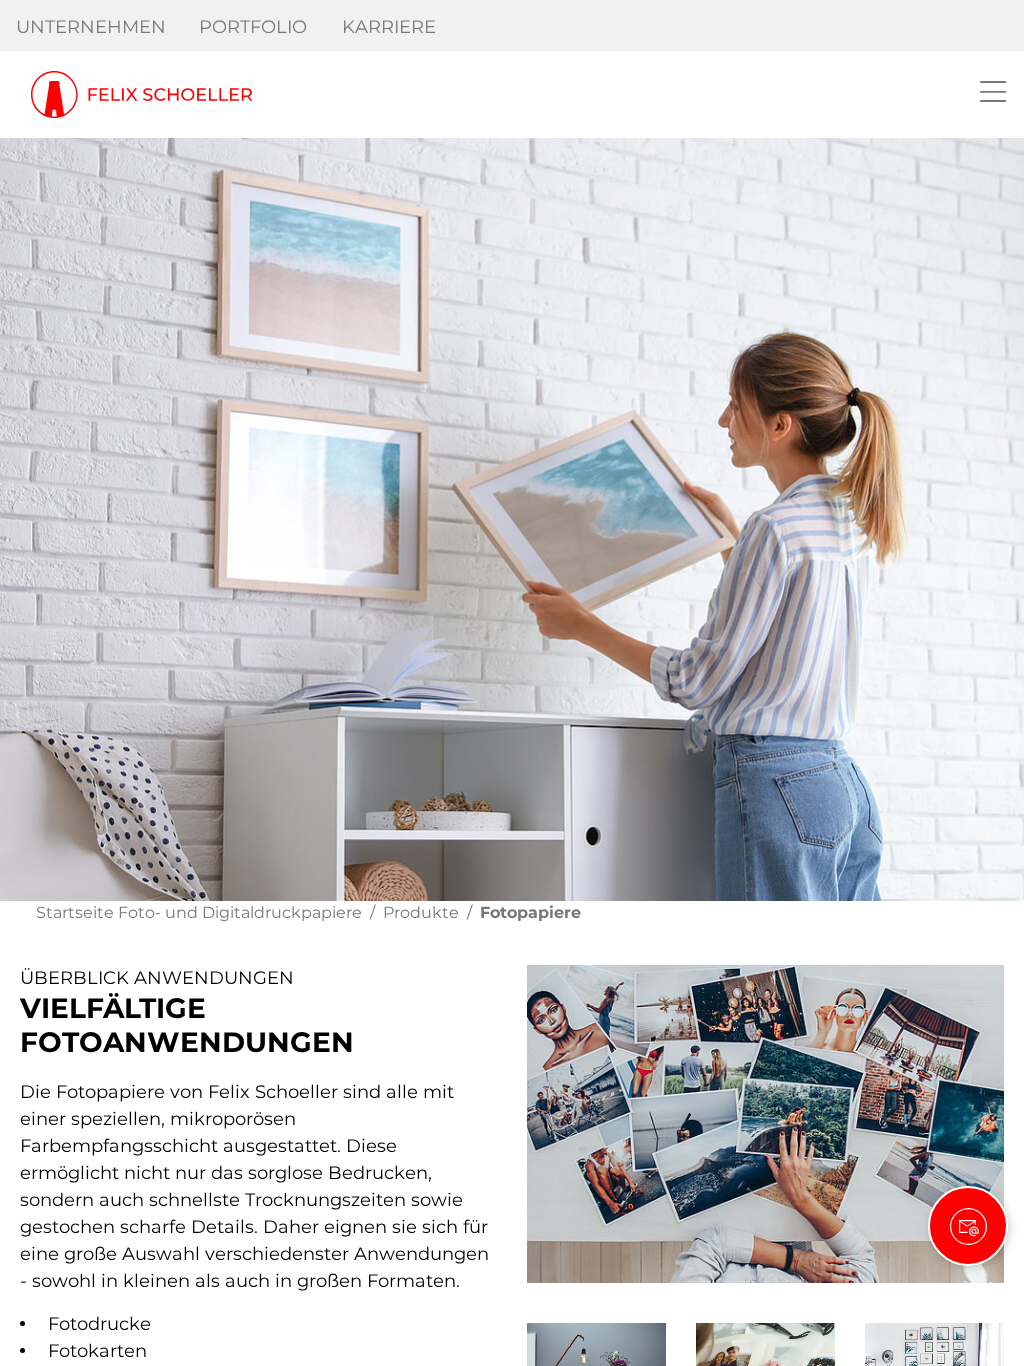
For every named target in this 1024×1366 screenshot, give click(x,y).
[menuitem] (91, 27)
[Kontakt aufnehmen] (968, 1226)
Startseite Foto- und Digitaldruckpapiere (199, 912)
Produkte (421, 912)
